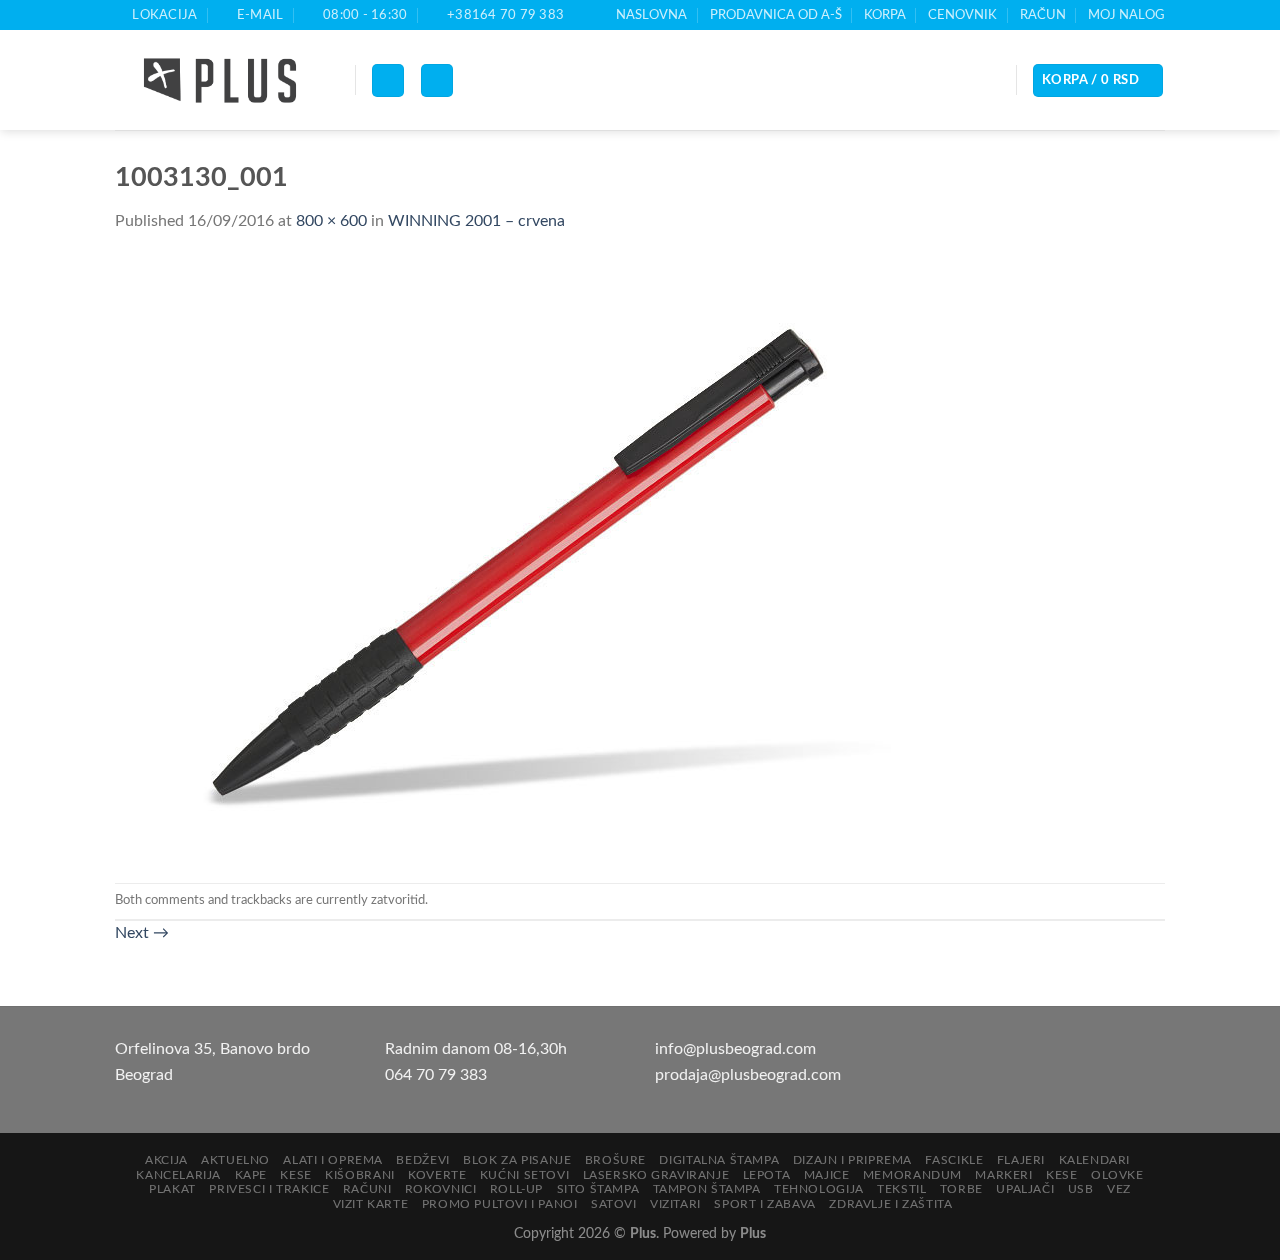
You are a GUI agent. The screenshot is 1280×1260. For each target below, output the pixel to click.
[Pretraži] (437, 80)
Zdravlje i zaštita (890, 1204)
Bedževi (422, 1160)
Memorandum (912, 1175)
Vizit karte (371, 1204)
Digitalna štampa (719, 1160)
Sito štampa (598, 1189)
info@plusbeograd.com (735, 1049)
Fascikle (954, 1160)
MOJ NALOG (1126, 15)
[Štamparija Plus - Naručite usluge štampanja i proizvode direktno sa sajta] (220, 81)
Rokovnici (441, 1189)
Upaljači (1025, 1189)
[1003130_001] (515, 558)
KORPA (885, 15)
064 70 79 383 (436, 1075)
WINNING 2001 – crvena (476, 221)
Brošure (615, 1160)
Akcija (166, 1160)
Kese (295, 1175)
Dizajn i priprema (852, 1160)
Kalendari (1095, 1160)
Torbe (961, 1189)
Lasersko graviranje (656, 1175)
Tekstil (901, 1189)
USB (1081, 1189)
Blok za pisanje (517, 1160)
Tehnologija (819, 1189)
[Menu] (388, 80)
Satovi (614, 1204)
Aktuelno (235, 1160)
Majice (827, 1175)
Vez (1119, 1189)
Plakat (172, 1189)
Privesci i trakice (269, 1189)
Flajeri (1021, 1160)
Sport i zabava (765, 1204)
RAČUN (1043, 15)
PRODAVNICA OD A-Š (776, 15)
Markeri (1003, 1175)
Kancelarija (178, 1175)
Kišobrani (360, 1175)
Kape (251, 1175)
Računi (367, 1189)
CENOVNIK (962, 15)
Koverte (437, 1175)
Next (142, 933)
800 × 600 (331, 221)
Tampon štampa (707, 1189)
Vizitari (675, 1204)
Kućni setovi (524, 1175)
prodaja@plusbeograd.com (748, 1075)
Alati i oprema (333, 1160)
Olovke (1117, 1175)
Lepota (767, 1175)
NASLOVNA (651, 15)
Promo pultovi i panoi (500, 1204)
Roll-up (516, 1189)
